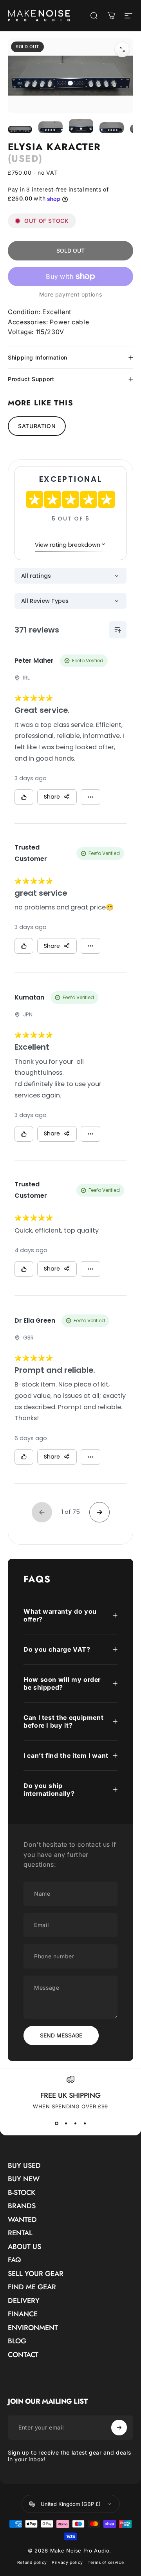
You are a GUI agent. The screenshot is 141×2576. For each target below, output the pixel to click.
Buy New (24, 2179)
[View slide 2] (66, 2124)
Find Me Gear (32, 2287)
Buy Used (24, 2166)
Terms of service (106, 2562)
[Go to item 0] (20, 130)
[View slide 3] (75, 2124)
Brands (22, 2206)
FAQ (14, 2260)
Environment (33, 2328)
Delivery (24, 2301)
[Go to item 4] (112, 128)
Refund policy (32, 2562)
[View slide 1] (56, 2124)
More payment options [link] (71, 294)
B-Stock (22, 2193)
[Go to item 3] (81, 126)
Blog (17, 2341)
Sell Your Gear (36, 2274)
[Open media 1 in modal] (122, 49)
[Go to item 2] (51, 127)
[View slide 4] (85, 2124)
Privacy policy (67, 2562)
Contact (23, 2355)
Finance (23, 2314)
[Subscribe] (119, 2428)
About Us (24, 2247)
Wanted (22, 2220)
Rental (20, 2233)
